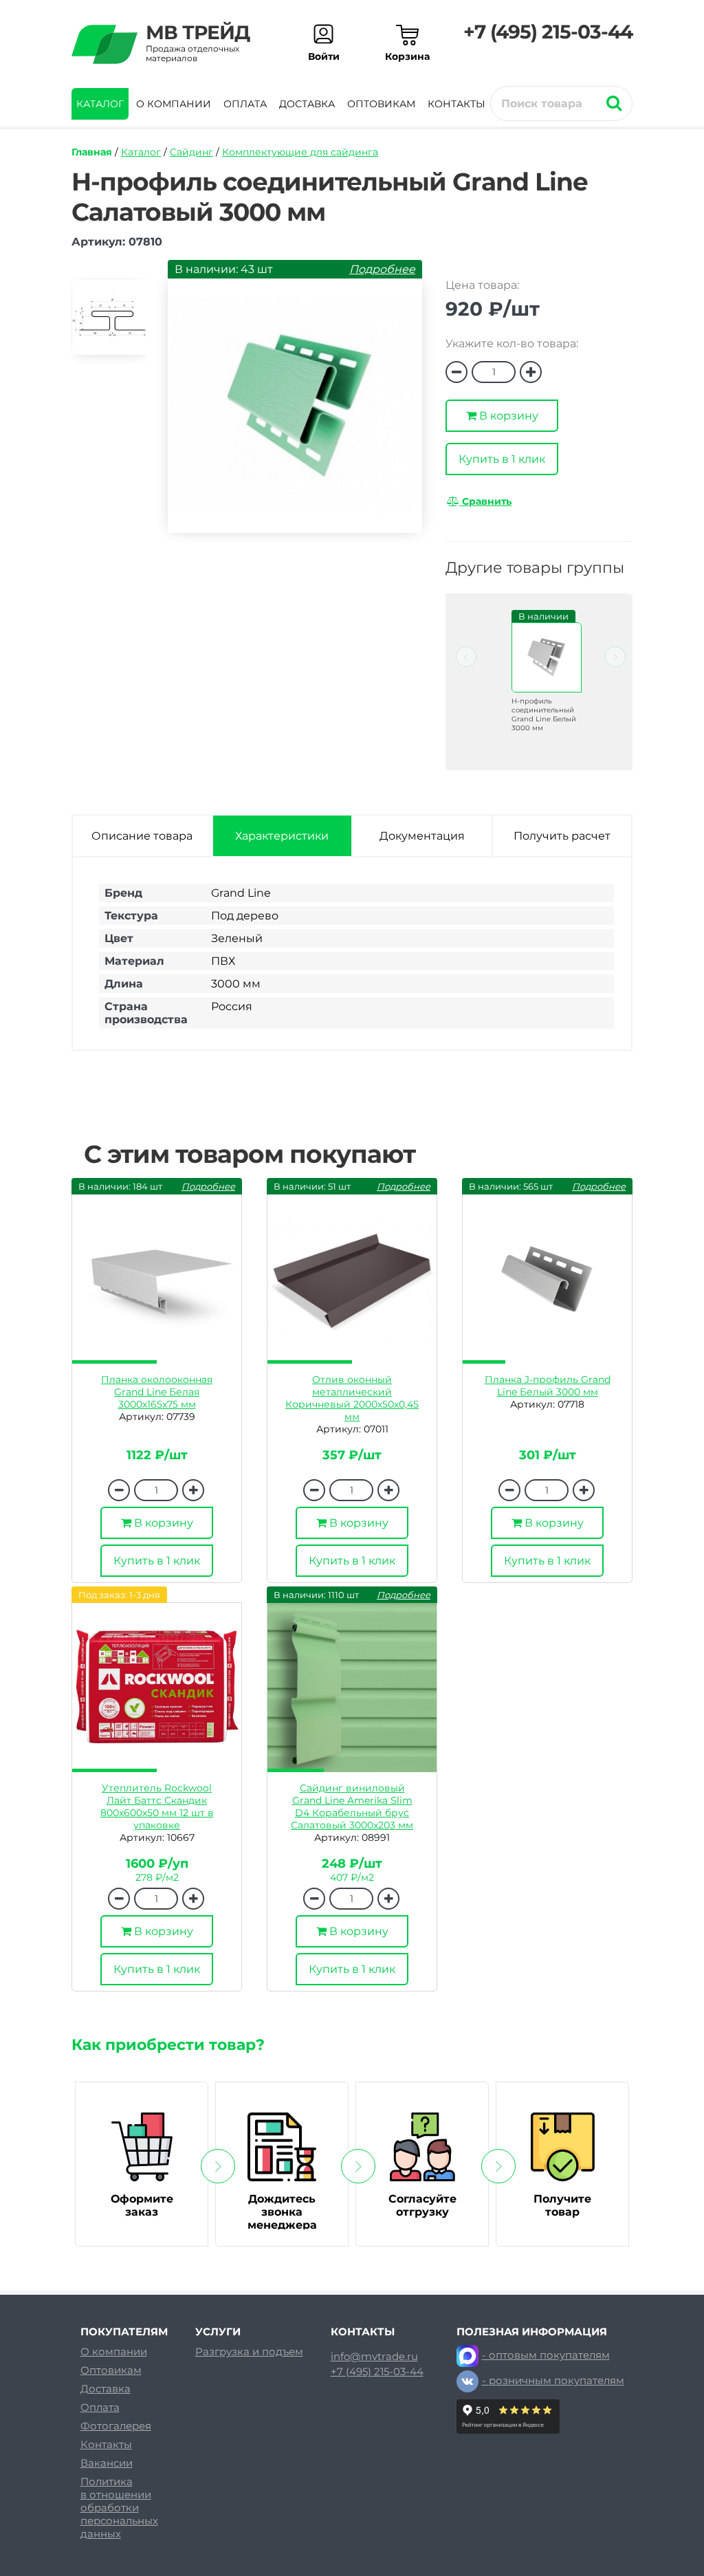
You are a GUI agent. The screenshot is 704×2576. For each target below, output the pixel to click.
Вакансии (107, 2463)
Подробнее (382, 269)
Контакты (456, 104)
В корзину (507, 416)
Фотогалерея (116, 2426)
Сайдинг (191, 152)
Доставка (307, 104)
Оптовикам (381, 104)
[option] (109, 323)
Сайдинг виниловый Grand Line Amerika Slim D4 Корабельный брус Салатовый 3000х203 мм (352, 1807)
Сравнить (485, 501)
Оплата (245, 104)
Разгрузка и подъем (249, 2351)
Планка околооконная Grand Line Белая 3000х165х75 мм (157, 1392)
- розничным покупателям (553, 2380)
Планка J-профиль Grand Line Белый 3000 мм (548, 1386)
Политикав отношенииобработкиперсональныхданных (119, 2508)
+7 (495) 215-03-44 (548, 32)
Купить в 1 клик (502, 459)
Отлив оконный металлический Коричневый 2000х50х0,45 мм (352, 1398)
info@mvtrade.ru (374, 2357)
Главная (92, 152)
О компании (174, 104)
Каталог (100, 104)
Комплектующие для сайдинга (300, 152)
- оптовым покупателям (546, 2355)
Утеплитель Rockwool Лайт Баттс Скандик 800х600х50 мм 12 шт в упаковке (157, 1807)
